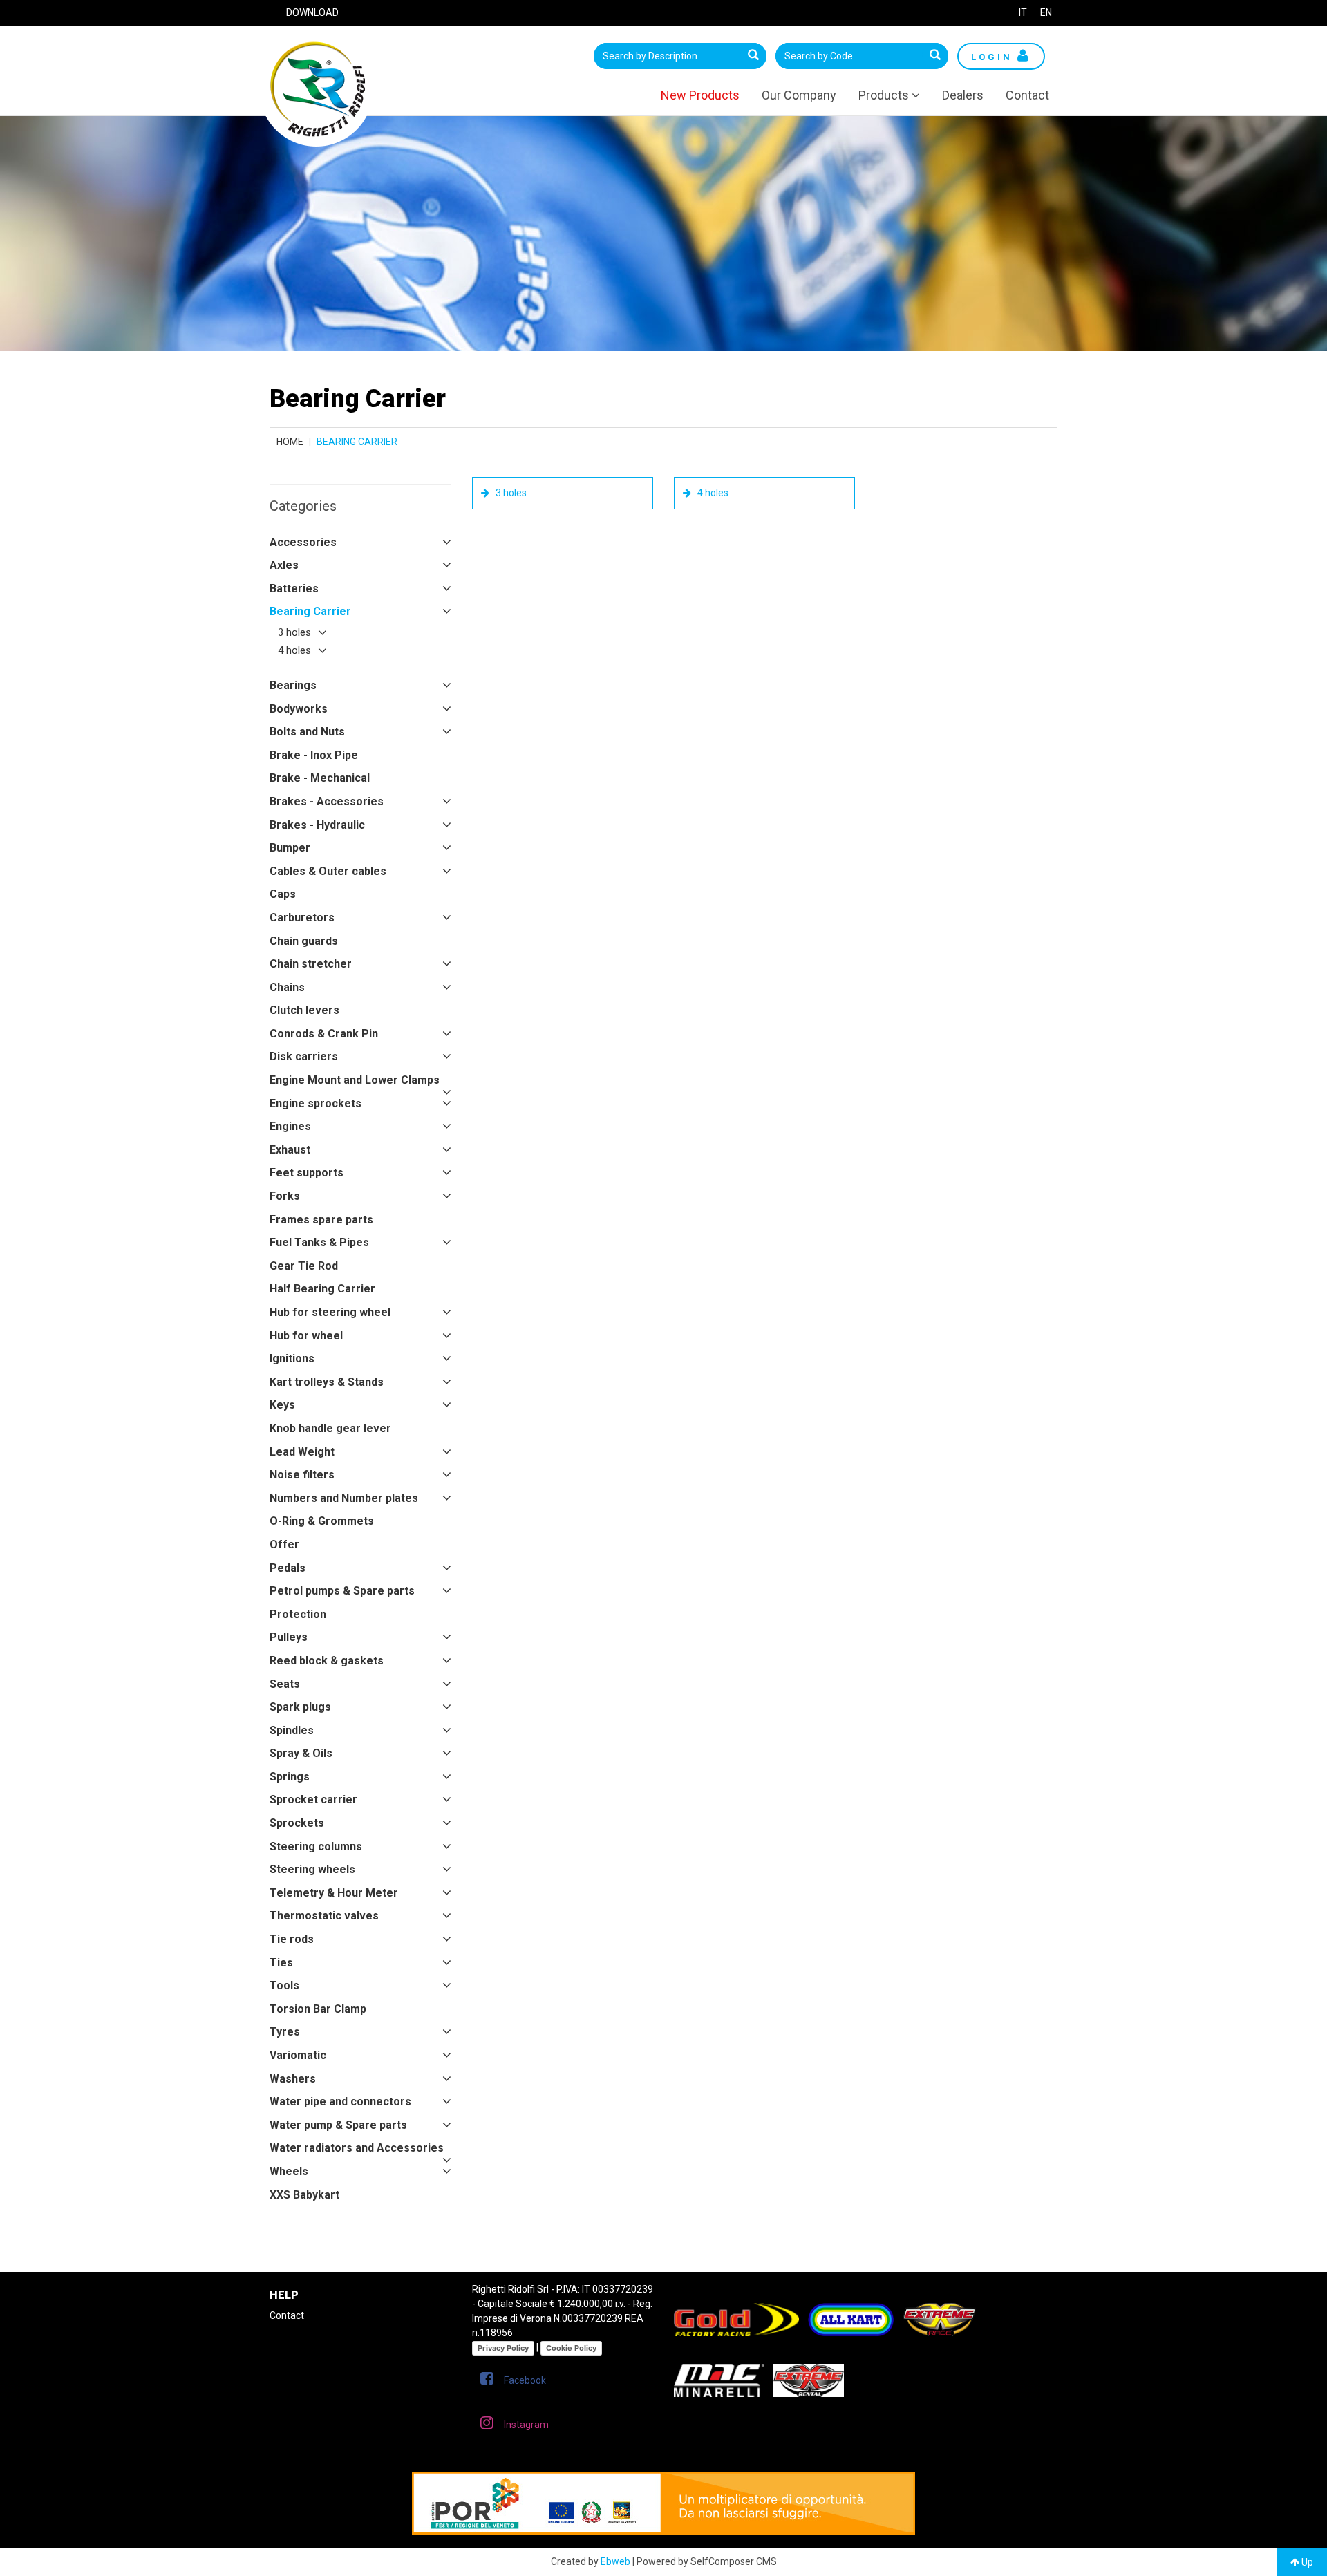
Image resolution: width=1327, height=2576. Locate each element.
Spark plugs (300, 1707)
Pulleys (289, 1637)
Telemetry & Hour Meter (334, 1893)
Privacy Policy (503, 2348)
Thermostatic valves (324, 1916)
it (1023, 12)
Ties (281, 1963)
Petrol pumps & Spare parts (342, 1591)
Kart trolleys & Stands (327, 1382)
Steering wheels (312, 1869)
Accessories (303, 542)
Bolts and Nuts (307, 732)
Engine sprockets (316, 1103)
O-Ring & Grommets (322, 1521)
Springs (290, 1777)
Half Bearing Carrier (322, 1289)
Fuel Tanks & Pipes (319, 1242)
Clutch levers (304, 1010)
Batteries (294, 589)
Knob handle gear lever (330, 1428)
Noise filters (302, 1475)
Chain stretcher (311, 964)
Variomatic (298, 2055)
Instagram (526, 2425)
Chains (287, 987)
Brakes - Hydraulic (317, 825)
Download (312, 12)
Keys (282, 1405)
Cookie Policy (571, 2348)
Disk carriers (304, 1056)
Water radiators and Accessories (357, 2148)
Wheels (289, 2171)
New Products (700, 95)
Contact (1027, 95)
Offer (284, 1544)
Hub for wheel (306, 1336)
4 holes (294, 650)
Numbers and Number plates (344, 1498)
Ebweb (615, 2561)
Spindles (292, 1730)
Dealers (963, 95)
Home (290, 442)
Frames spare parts (321, 1220)
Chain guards (304, 941)
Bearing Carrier (310, 611)
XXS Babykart (304, 2195)
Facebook (525, 2380)
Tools (284, 1985)
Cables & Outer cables (328, 871)
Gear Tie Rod (304, 1266)
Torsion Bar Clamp (318, 2009)
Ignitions (292, 1358)
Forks (285, 1196)
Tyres (285, 2032)
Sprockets (297, 1823)
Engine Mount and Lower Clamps (355, 1080)
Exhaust (290, 1150)
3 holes (294, 632)
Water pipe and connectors (340, 2102)
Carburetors (302, 918)
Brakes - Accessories (327, 801)
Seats (285, 1684)
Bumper (290, 848)
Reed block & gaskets (327, 1661)
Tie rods (292, 1939)
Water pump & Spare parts (338, 2125)
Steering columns (316, 1846)
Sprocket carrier (313, 1799)
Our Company (799, 95)
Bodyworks (299, 709)
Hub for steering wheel (330, 1312)
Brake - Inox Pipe (314, 755)
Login (994, 57)
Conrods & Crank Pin (324, 1034)
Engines (290, 1126)
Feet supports (307, 1173)
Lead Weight (302, 1452)
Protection (298, 1614)
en (1046, 12)
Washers (293, 2079)
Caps (283, 894)
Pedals (288, 1568)
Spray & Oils (301, 1753)
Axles (284, 565)
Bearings (293, 685)
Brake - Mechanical (320, 778)
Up (1306, 2562)
